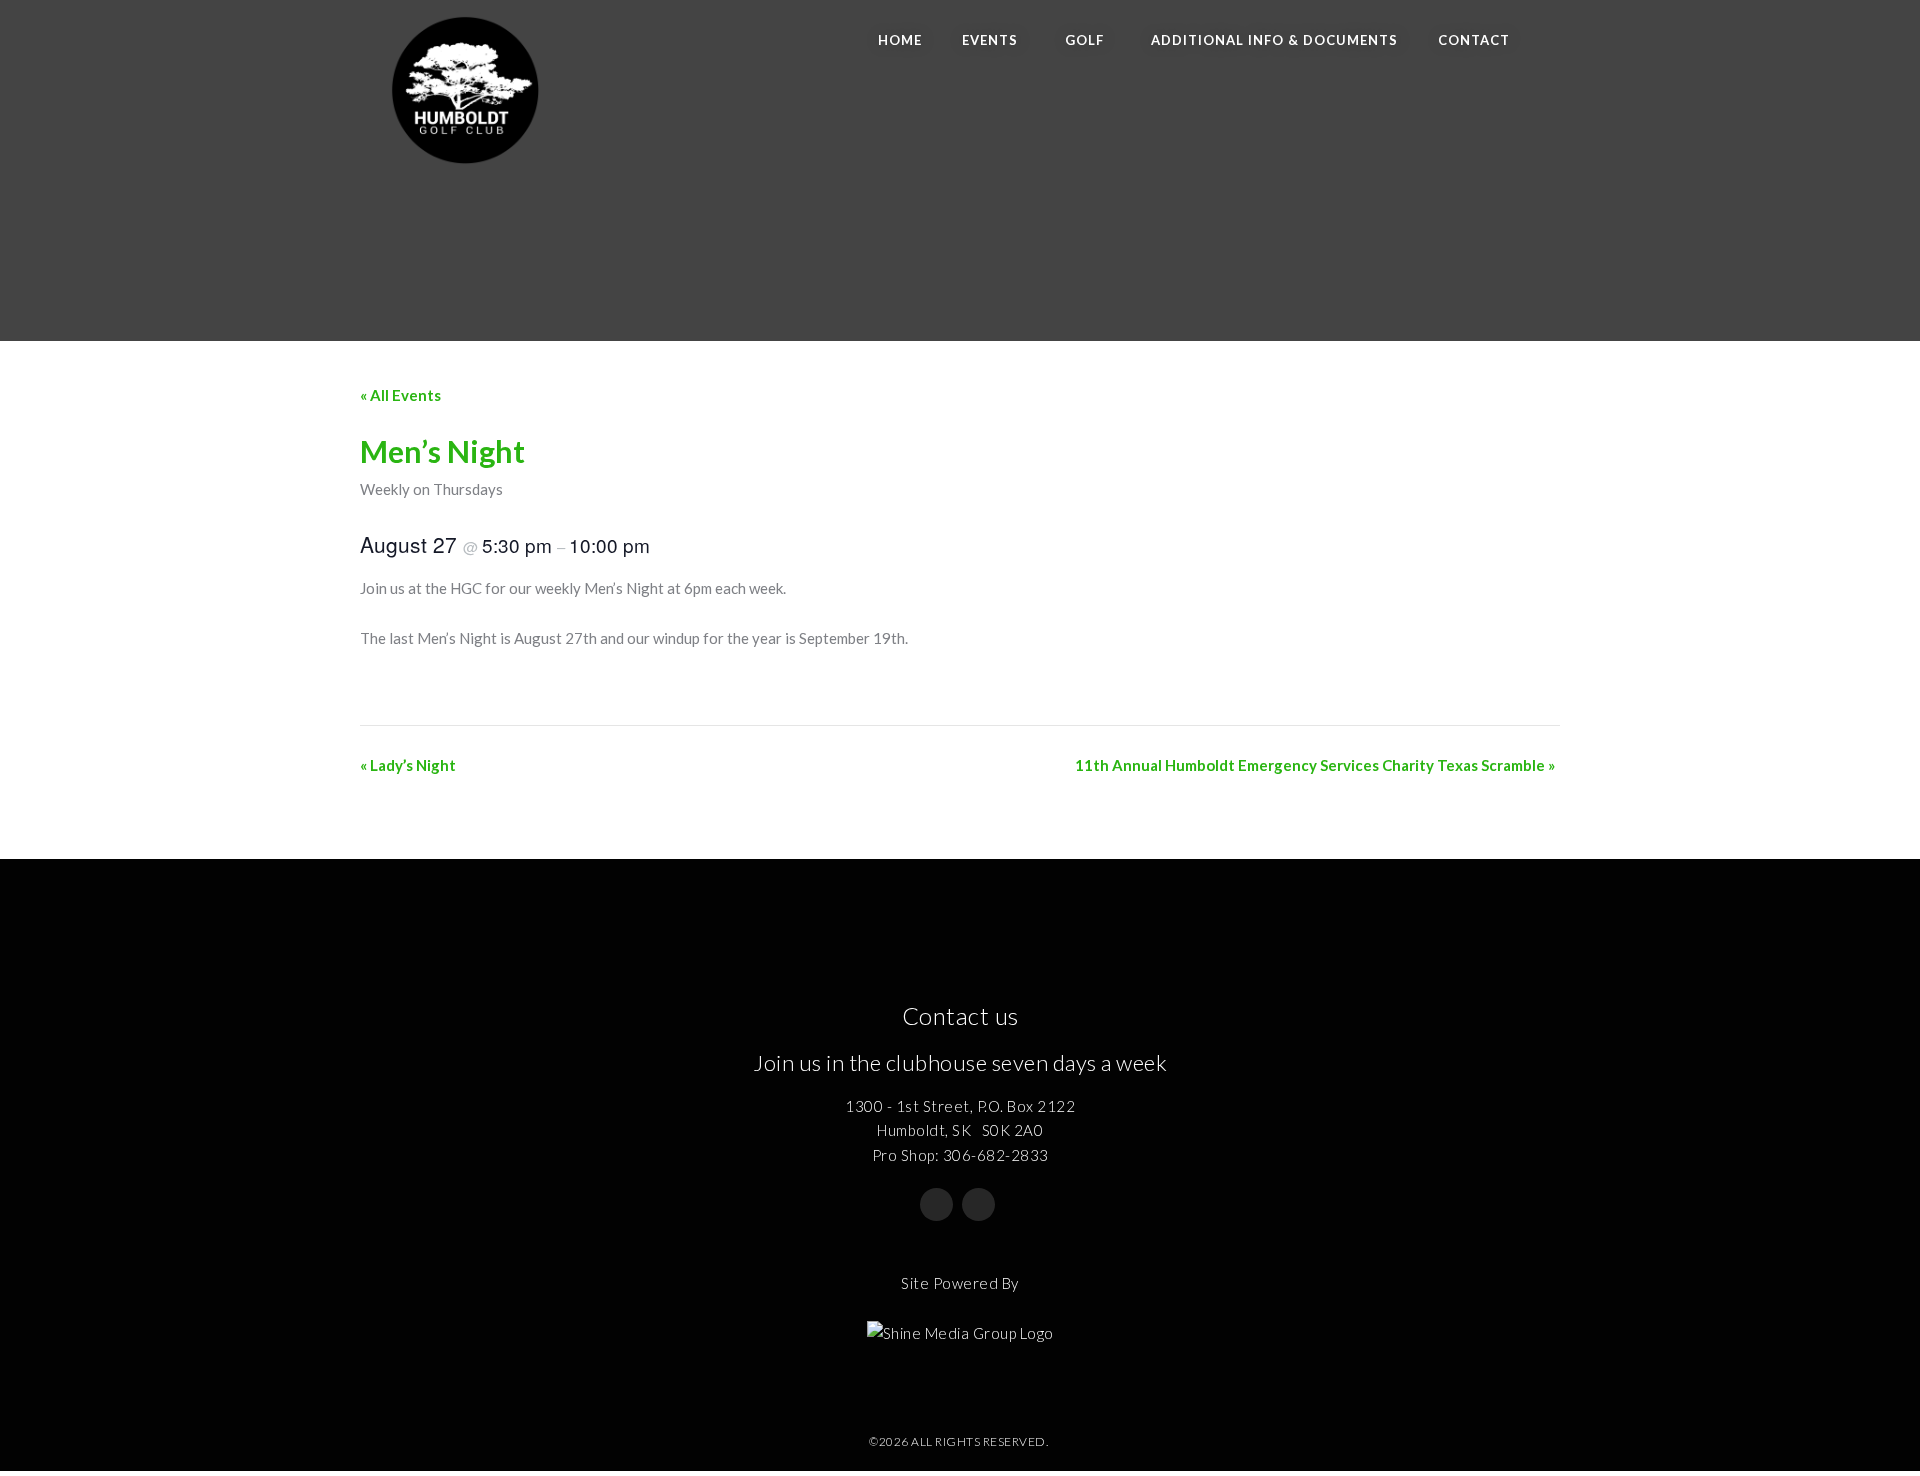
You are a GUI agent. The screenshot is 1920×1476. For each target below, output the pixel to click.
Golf (1084, 40)
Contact (1474, 40)
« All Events (400, 395)
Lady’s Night (408, 765)
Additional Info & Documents (1274, 40)
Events (990, 40)
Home (900, 40)
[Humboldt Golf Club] (465, 82)
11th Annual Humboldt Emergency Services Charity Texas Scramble (1315, 765)
